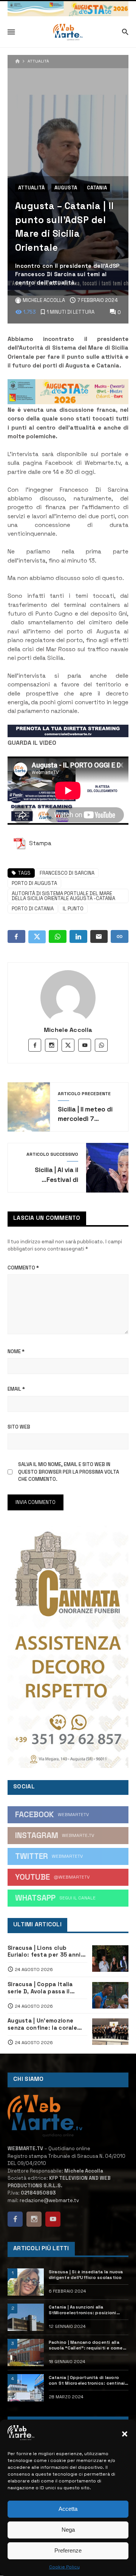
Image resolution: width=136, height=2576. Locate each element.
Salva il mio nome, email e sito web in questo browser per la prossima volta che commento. (69, 1472)
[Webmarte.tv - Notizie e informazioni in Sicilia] (68, 32)
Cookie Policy (64, 2567)
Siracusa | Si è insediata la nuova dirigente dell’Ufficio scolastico (86, 2275)
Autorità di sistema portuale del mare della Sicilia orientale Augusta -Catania (63, 896)
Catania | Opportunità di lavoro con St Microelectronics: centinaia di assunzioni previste (88, 2381)
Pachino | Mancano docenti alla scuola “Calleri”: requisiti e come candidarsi (86, 2345)
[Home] (18, 62)
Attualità (38, 61)
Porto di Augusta (34, 883)
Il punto (73, 909)
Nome (16, 1351)
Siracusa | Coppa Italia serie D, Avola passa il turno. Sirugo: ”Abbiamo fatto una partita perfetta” (47, 1988)
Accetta (68, 2509)
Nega (68, 2530)
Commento (23, 1268)
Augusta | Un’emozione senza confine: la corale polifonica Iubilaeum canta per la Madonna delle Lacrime (46, 2024)
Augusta (66, 188)
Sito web (19, 1427)
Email (16, 1389)
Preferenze (68, 2550)
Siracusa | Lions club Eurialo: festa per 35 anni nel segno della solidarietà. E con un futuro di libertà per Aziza (47, 1952)
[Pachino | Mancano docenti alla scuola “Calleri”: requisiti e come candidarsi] (26, 2352)
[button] (125, 2434)
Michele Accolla (68, 1030)
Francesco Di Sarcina (67, 873)
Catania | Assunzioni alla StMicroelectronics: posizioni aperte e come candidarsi (83, 2310)
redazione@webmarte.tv (49, 2200)
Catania (97, 188)
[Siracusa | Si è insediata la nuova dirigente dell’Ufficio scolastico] (26, 2282)
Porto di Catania (33, 909)
